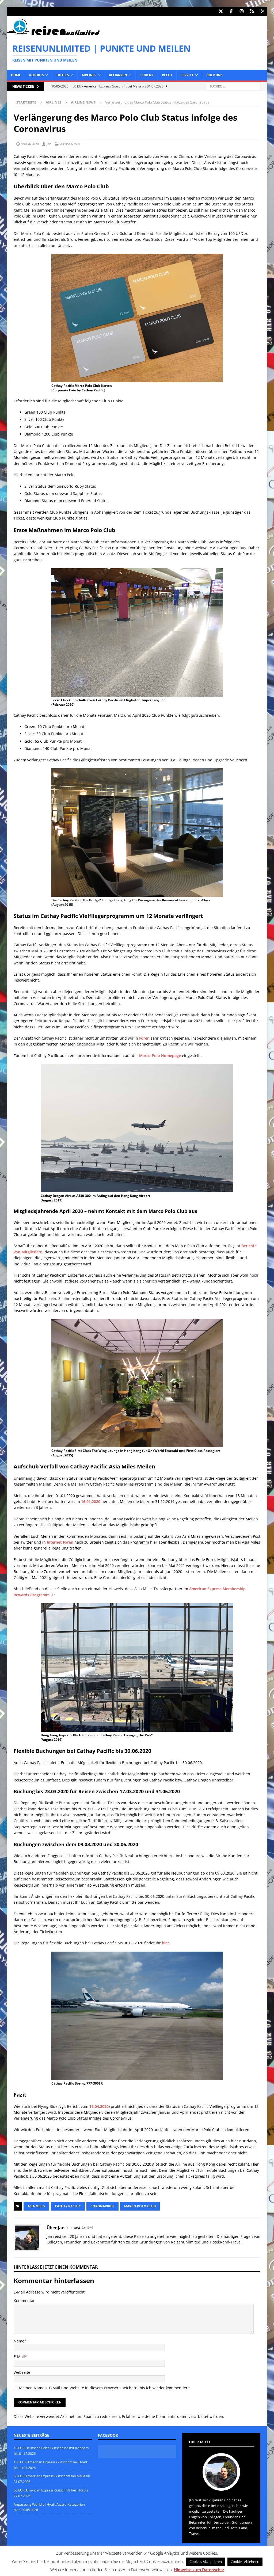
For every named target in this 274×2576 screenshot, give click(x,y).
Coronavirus (102, 2206)
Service (187, 75)
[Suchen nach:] (234, 86)
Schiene (147, 75)
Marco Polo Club (140, 2206)
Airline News (70, 144)
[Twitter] (221, 11)
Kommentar (24, 2301)
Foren (144, 1038)
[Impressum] (262, 11)
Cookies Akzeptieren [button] (206, 2562)
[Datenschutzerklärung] (252, 11)
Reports (37, 75)
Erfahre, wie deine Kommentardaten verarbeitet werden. (173, 2416)
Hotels (63, 75)
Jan (49, 144)
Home (16, 75)
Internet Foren (60, 1542)
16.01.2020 (91, 1501)
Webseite (22, 2372)
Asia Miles (36, 2206)
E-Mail (19, 2356)
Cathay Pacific (68, 2206)
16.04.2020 (99, 2106)
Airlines (89, 75)
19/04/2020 (30, 144)
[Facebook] (231, 11)
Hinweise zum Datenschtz (199, 2570)
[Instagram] (241, 11)
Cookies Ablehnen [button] (245, 2562)
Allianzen (118, 75)
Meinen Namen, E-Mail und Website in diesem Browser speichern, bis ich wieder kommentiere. (105, 2388)
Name (19, 2341)
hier (165, 1943)
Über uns (214, 75)
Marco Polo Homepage (160, 1056)
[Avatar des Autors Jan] (221, 2485)
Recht (167, 75)
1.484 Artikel (82, 2228)
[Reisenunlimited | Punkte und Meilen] (53, 34)
